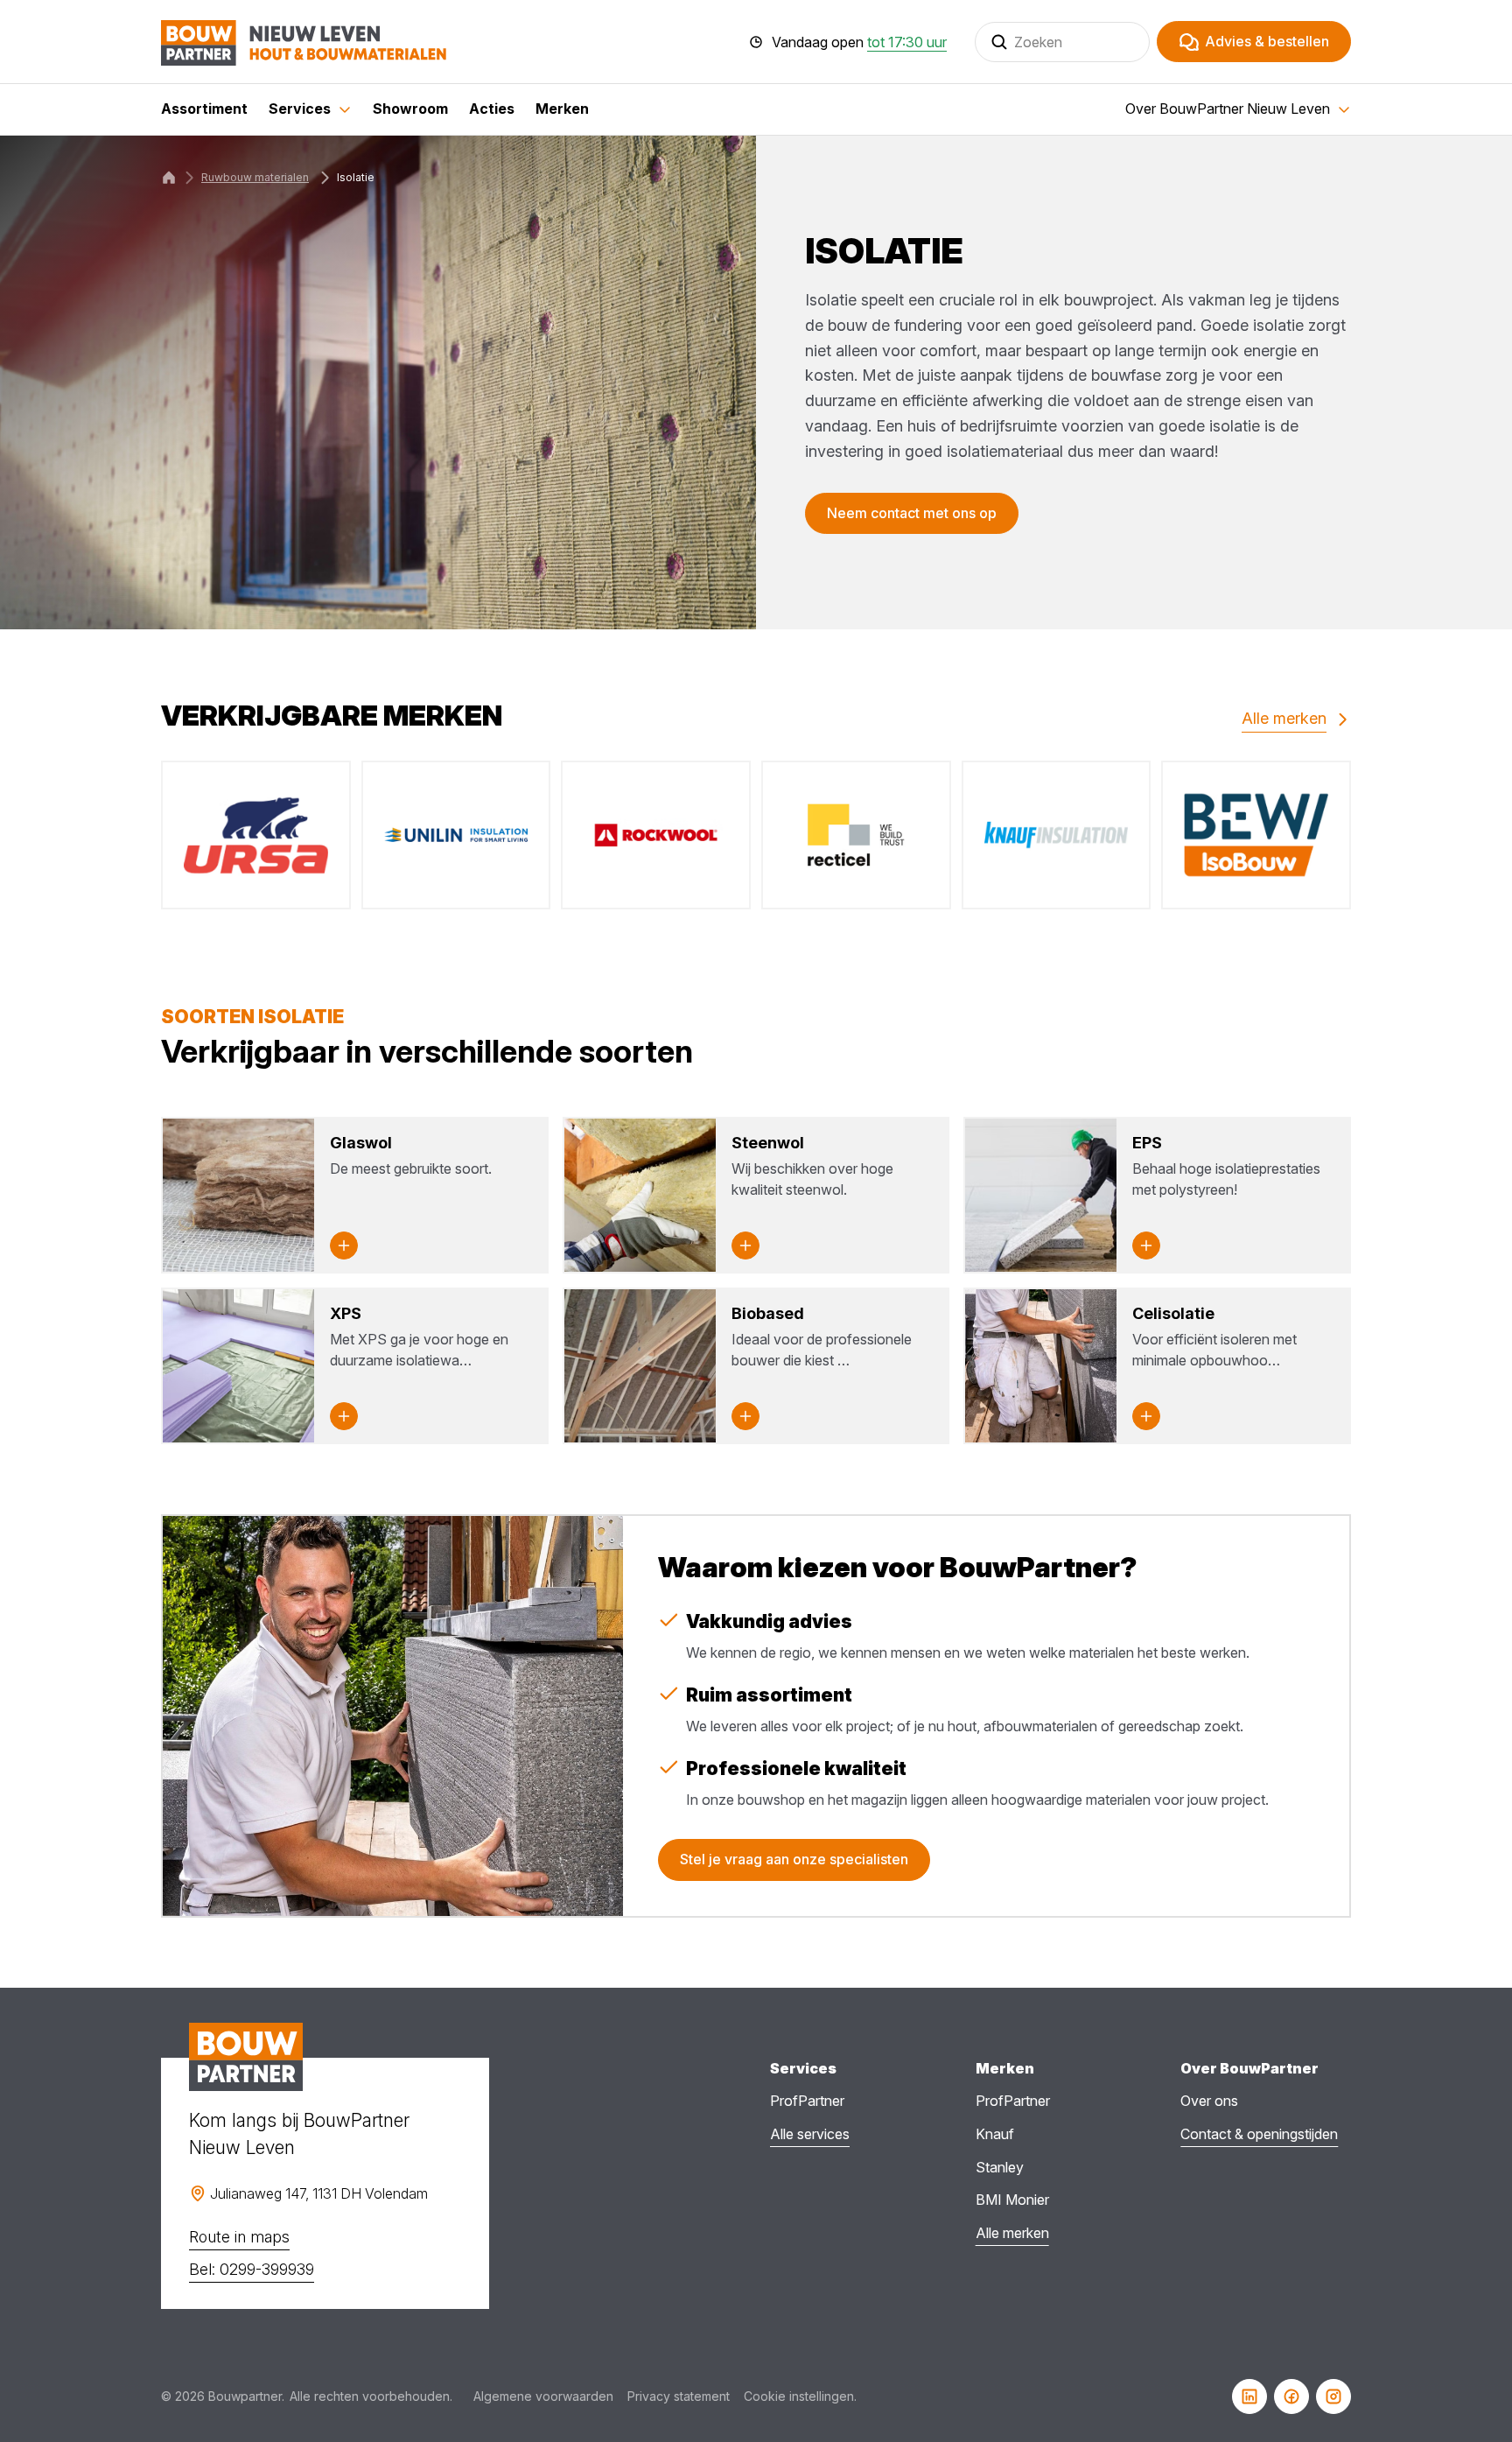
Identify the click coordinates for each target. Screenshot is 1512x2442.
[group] (256, 835)
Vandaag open (859, 42)
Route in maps (239, 2237)
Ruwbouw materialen (255, 177)
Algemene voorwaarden (543, 2396)
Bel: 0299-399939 (252, 2269)
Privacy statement (679, 2396)
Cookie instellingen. (800, 2396)
